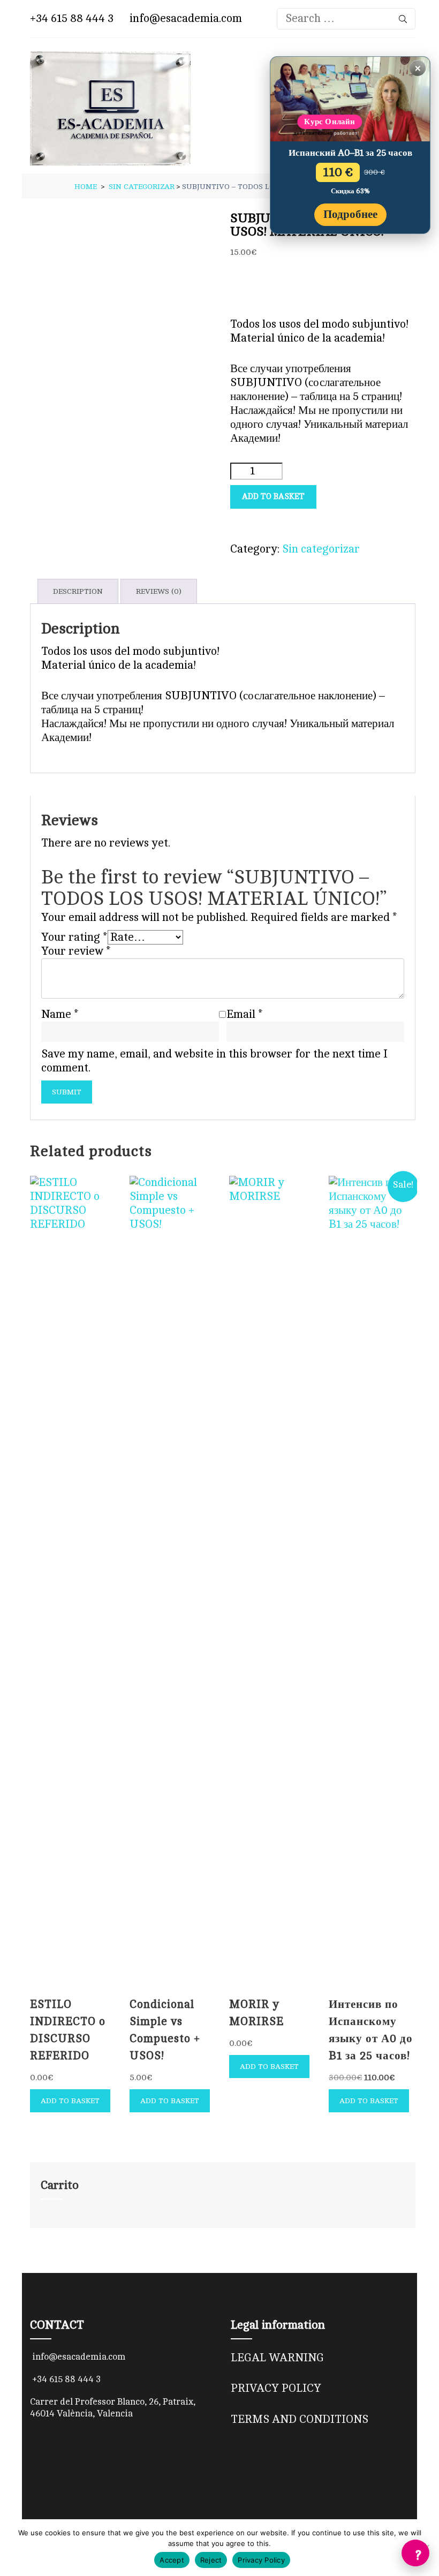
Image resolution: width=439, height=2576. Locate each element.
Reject (211, 2560)
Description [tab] (78, 591)
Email (245, 1014)
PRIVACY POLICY (276, 2388)
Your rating (74, 937)
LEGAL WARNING (277, 2358)
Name (60, 1014)
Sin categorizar (321, 549)
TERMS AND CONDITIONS (300, 2419)
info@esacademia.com (184, 18)
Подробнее (350, 214)
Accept (172, 2560)
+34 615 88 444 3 (72, 18)
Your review (76, 951)
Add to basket (273, 497)
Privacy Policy (261, 2560)
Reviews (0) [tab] (159, 591)
